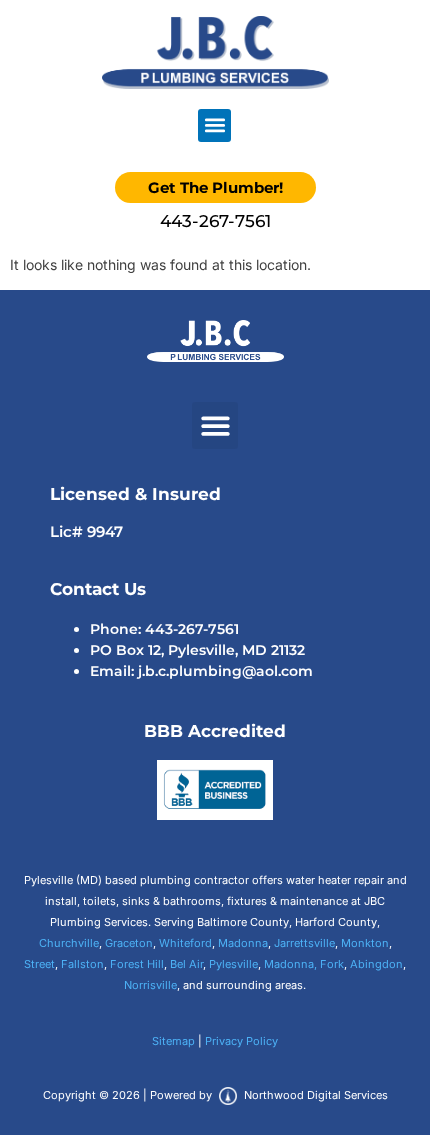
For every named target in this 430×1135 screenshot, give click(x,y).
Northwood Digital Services (314, 1095)
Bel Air (186, 964)
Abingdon (376, 964)
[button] (214, 125)
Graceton (129, 943)
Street (39, 964)
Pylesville (233, 964)
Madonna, (290, 964)
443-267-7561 (215, 221)
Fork (332, 964)
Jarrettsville (304, 943)
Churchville (69, 943)
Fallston (82, 964)
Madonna (243, 943)
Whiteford (185, 943)
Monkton (365, 943)
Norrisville (150, 985)
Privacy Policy (241, 1041)
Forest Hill (137, 964)
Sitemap (173, 1041)
